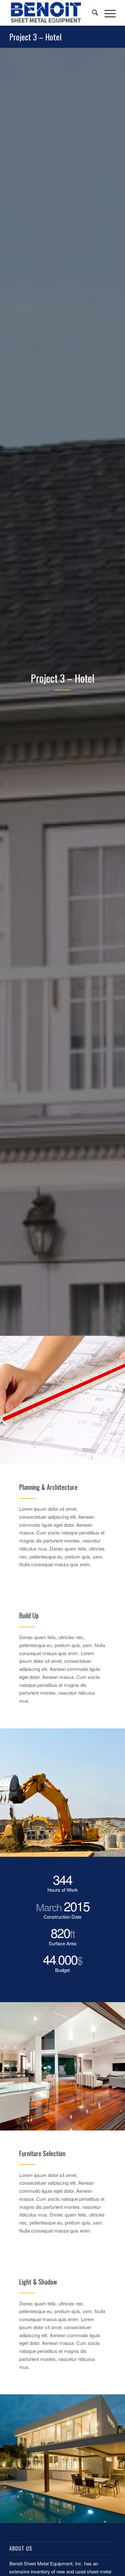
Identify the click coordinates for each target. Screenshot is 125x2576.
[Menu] (107, 13)
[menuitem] (92, 13)
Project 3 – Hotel (35, 37)
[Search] (92, 13)
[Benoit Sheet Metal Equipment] (52, 13)
